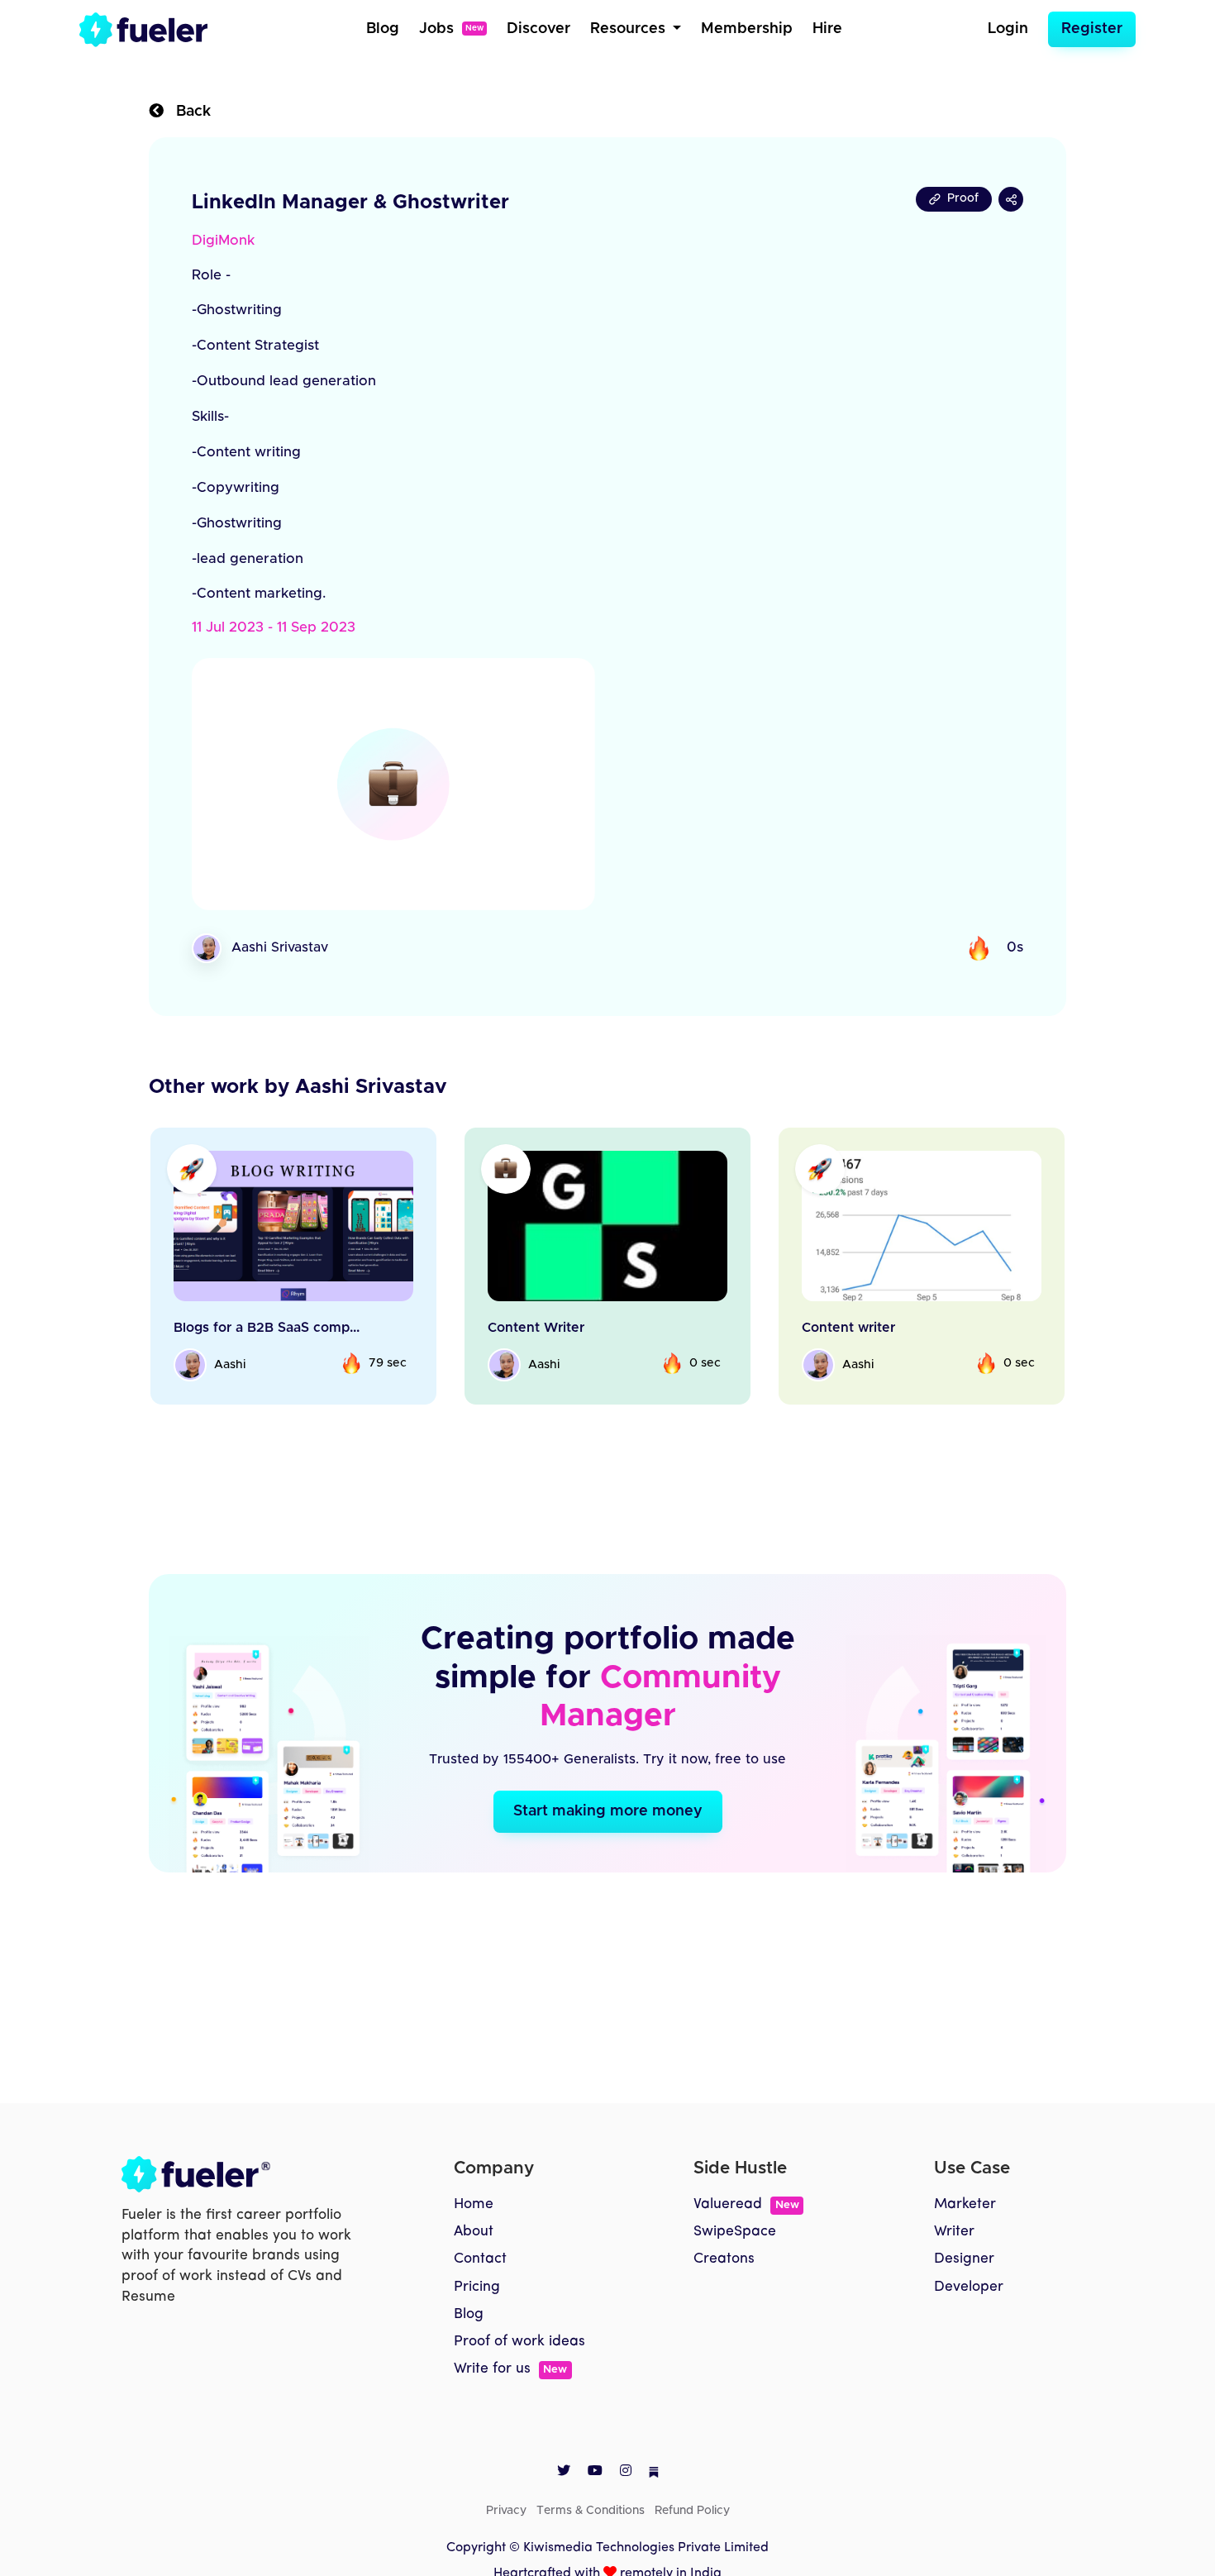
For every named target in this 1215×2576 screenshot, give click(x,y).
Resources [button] (630, 29)
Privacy (506, 2511)
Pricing (477, 2287)
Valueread (746, 2204)
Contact (480, 2259)
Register (1092, 29)
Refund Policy (692, 2511)
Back (187, 112)
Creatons (724, 2259)
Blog (383, 29)
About (474, 2232)
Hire (827, 29)
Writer (954, 2232)
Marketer (965, 2204)
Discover (538, 29)
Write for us (510, 2369)
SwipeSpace (735, 2232)
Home (474, 2204)
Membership (747, 29)
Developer (969, 2287)
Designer (964, 2259)
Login (1008, 29)
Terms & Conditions (591, 2511)
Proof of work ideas (519, 2342)
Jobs (451, 29)
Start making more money (608, 1811)
